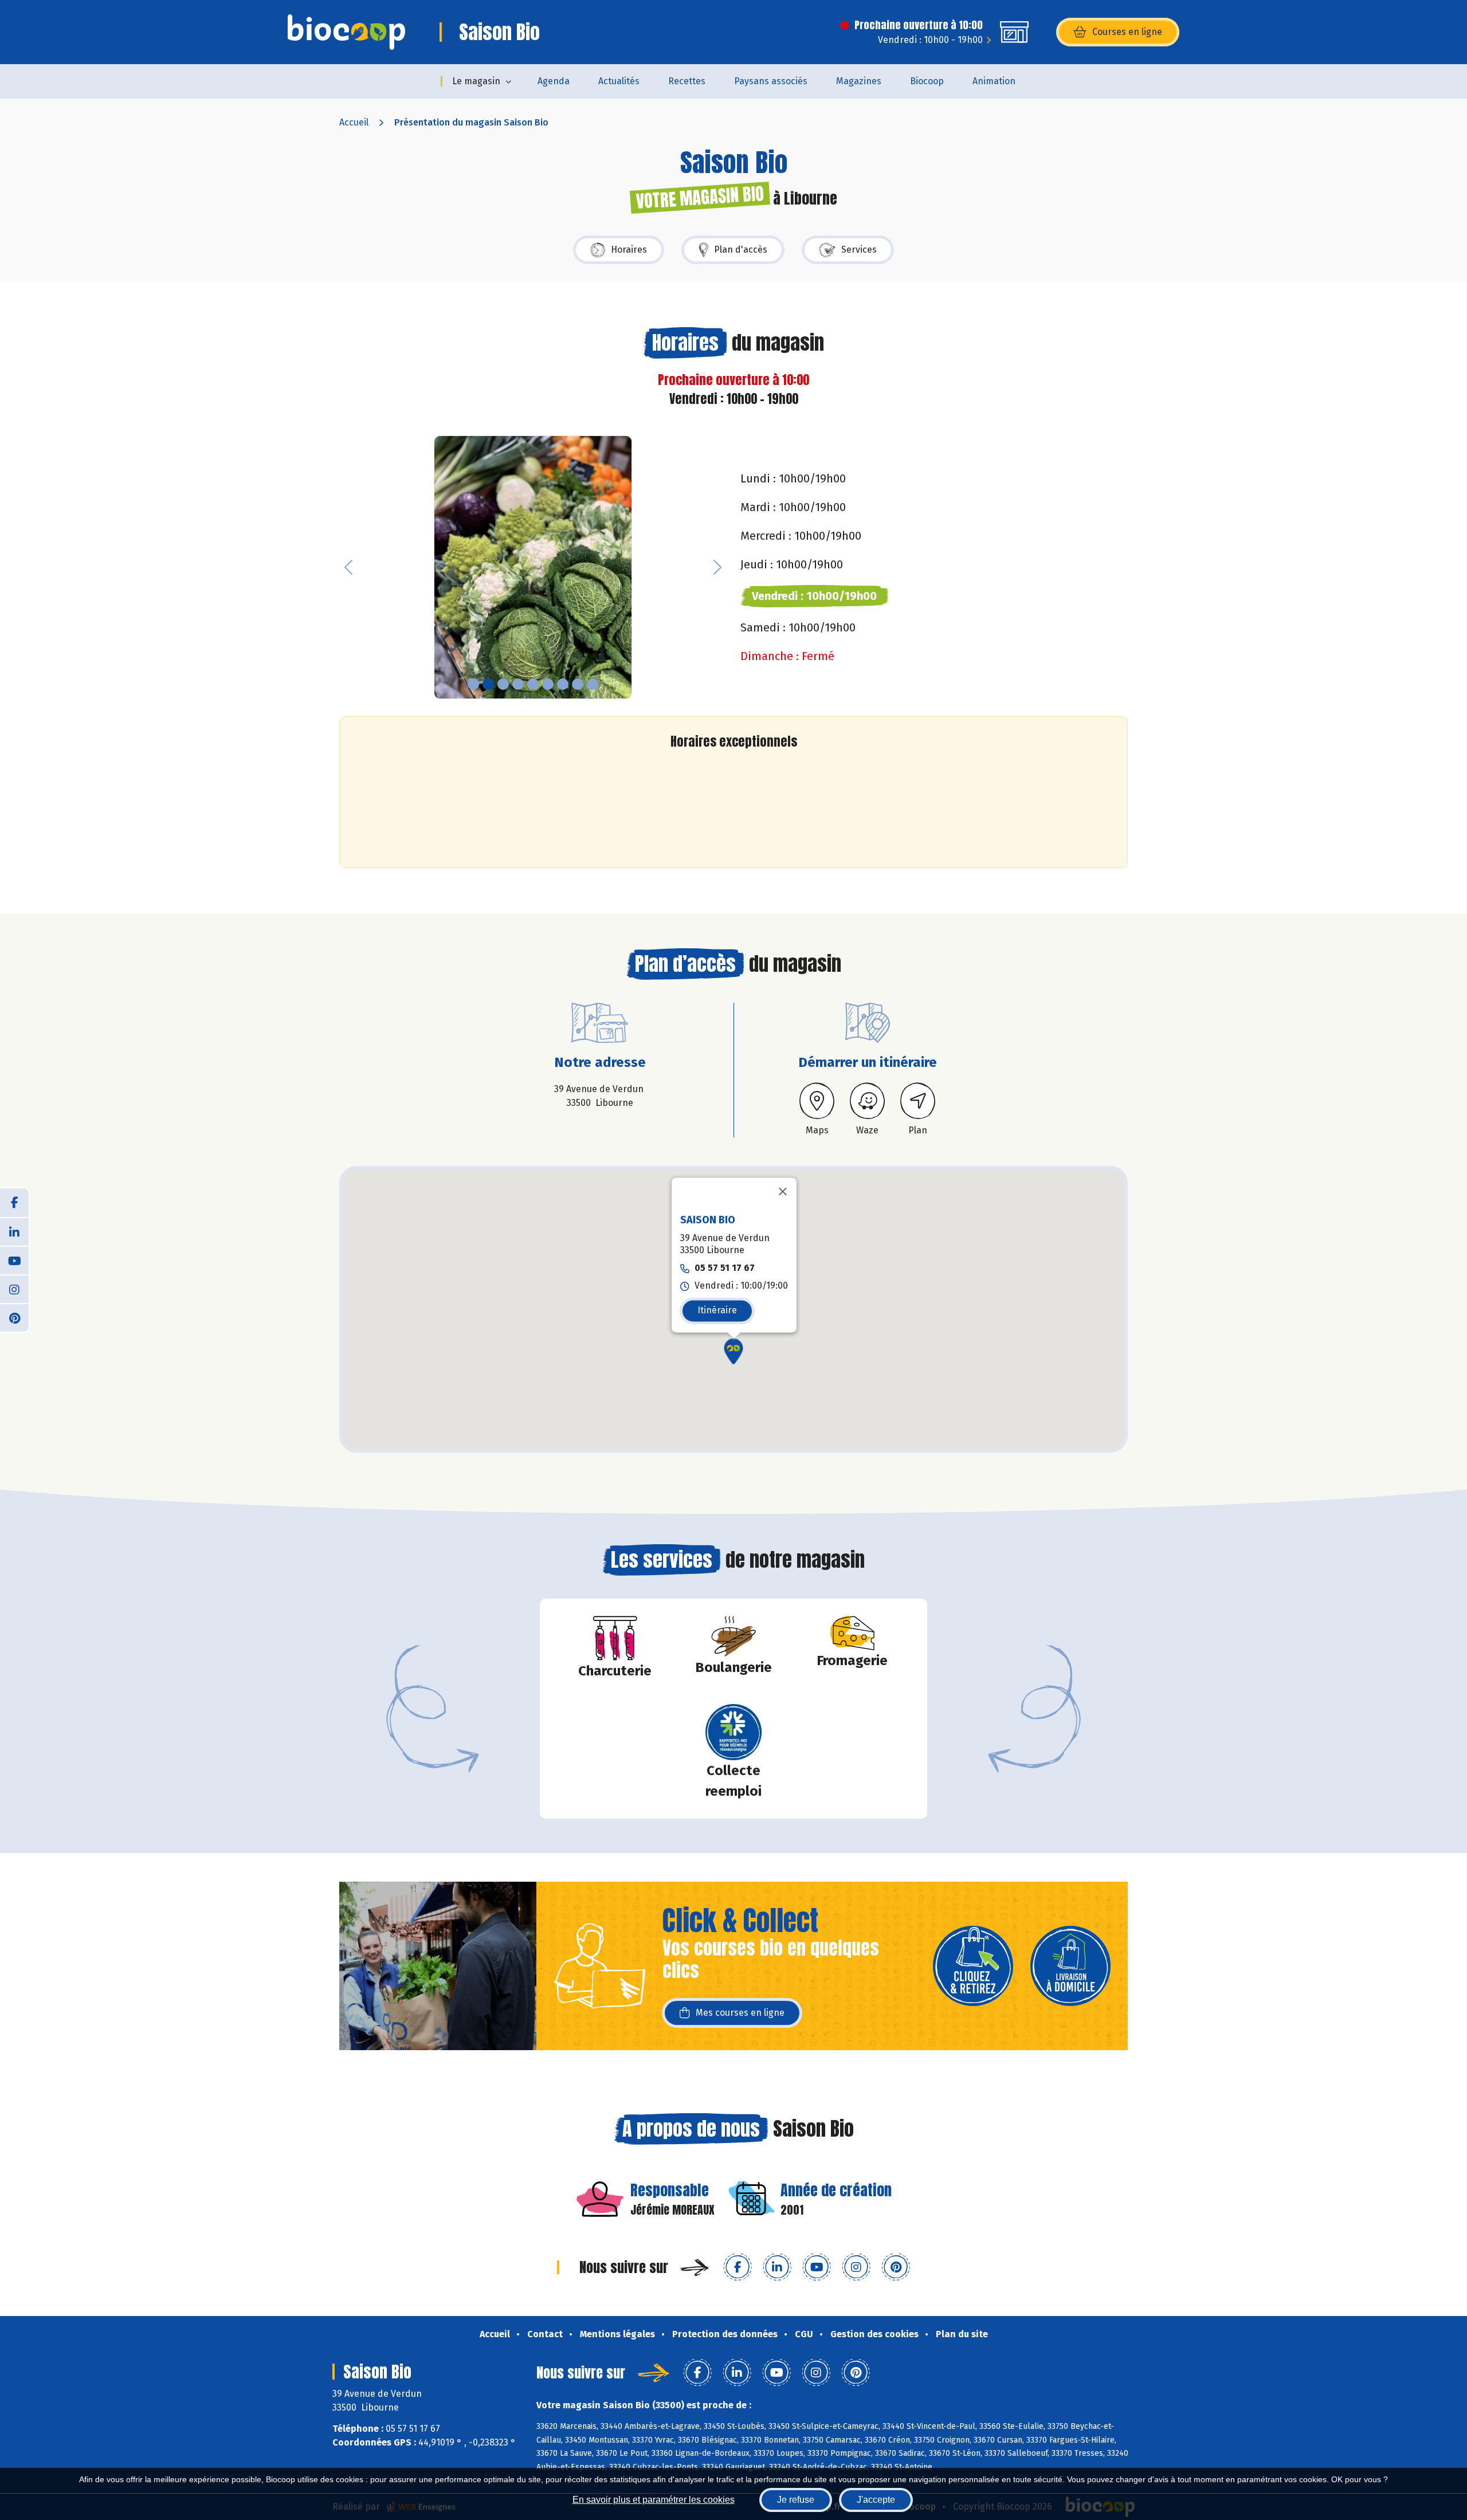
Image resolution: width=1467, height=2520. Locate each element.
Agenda (554, 81)
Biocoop (927, 81)
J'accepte (876, 2500)
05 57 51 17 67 (725, 1268)
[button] (348, 568)
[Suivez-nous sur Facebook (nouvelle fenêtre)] (738, 2267)
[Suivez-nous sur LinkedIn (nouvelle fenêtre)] (777, 2267)
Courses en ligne (1127, 32)
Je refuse (796, 2500)
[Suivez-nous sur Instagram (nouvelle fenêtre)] (856, 2267)
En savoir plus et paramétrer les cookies (654, 2500)
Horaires (629, 250)
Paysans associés (771, 81)
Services (859, 250)
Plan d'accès (741, 250)
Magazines (859, 81)
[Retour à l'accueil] (346, 32)
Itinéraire (717, 1310)
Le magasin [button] (476, 81)
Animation (994, 81)
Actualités (619, 81)
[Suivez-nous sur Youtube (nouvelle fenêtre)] (817, 2267)
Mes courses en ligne (740, 2013)
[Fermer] (783, 1192)
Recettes (687, 81)
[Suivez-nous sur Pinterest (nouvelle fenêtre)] (896, 2267)
